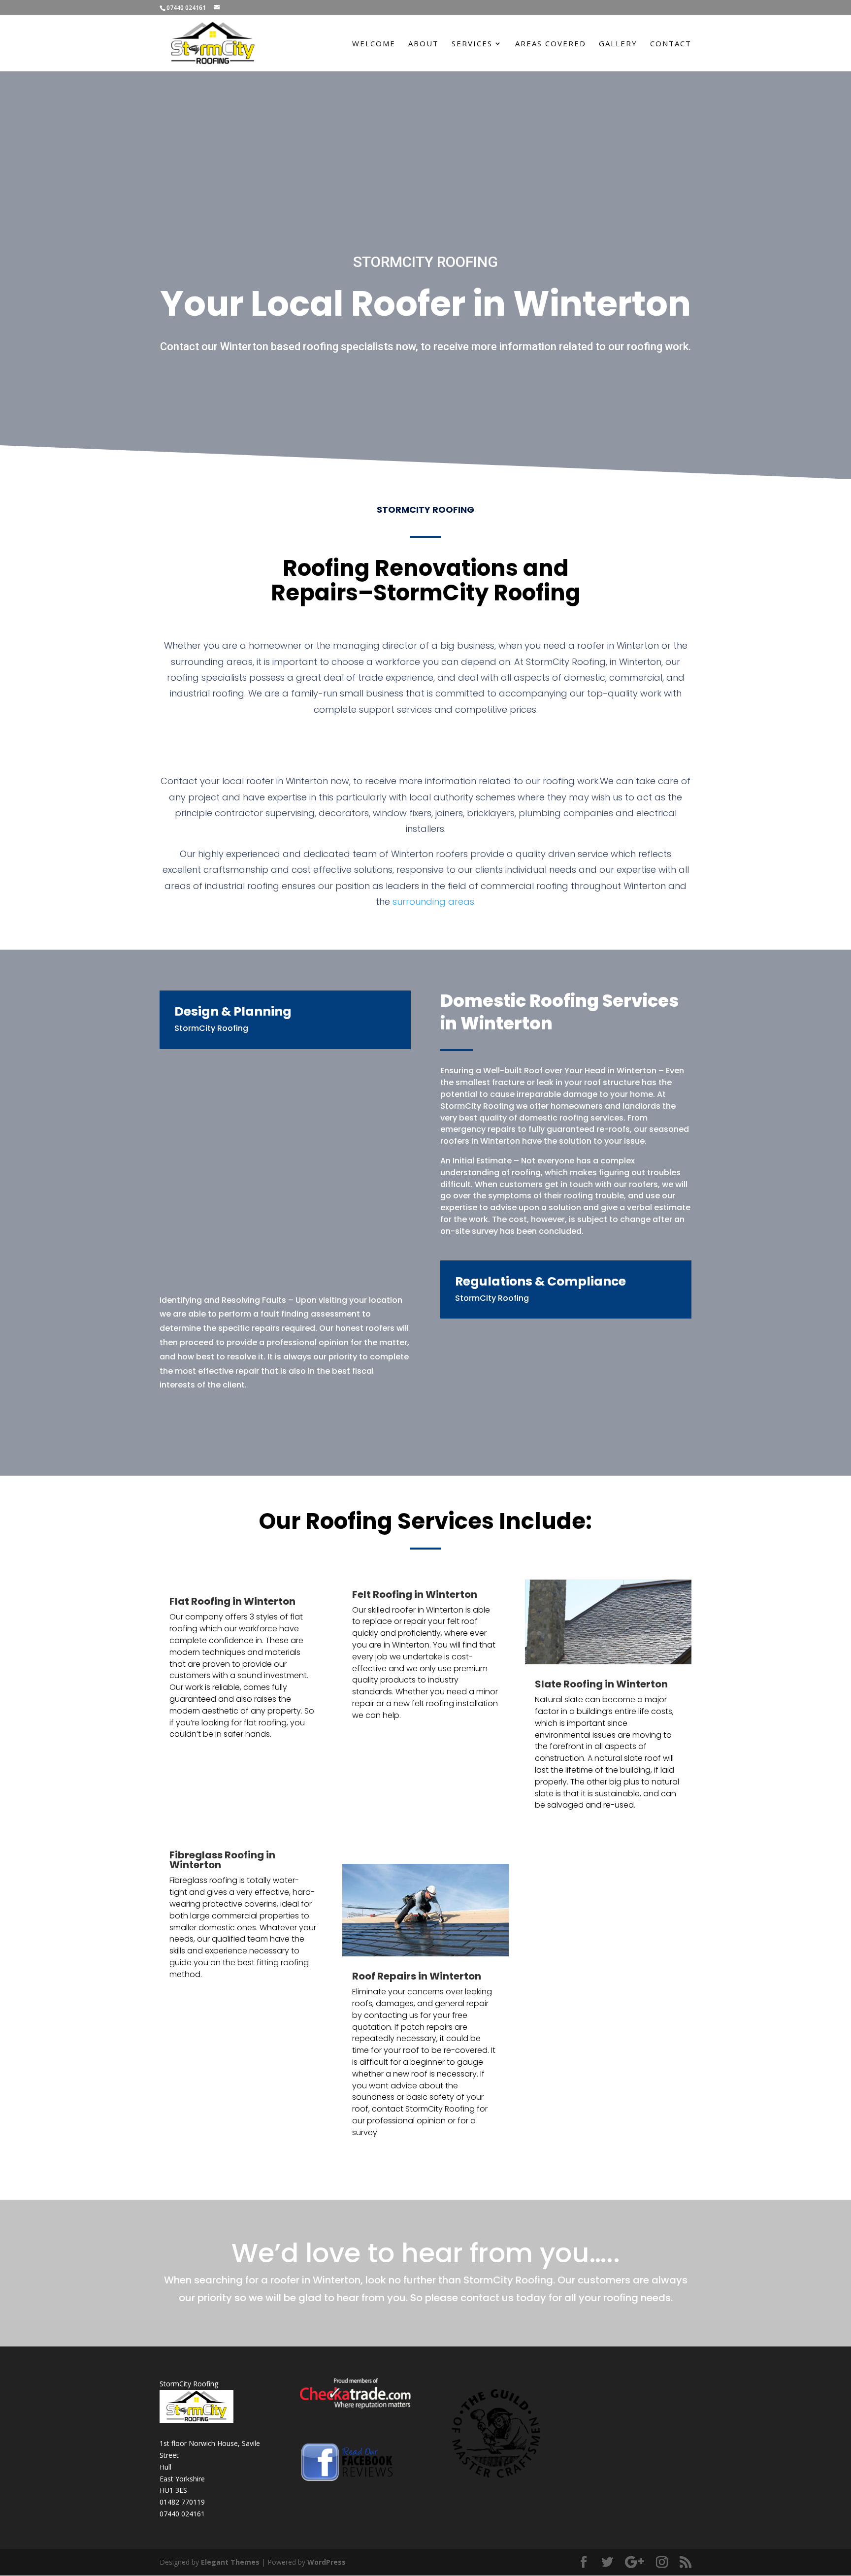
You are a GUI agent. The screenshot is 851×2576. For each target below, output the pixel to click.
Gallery (618, 44)
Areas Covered (551, 44)
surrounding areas (433, 902)
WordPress (327, 2562)
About (424, 44)
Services (472, 44)
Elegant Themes (230, 2562)
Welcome (374, 44)
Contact (671, 44)
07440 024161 (182, 2514)
